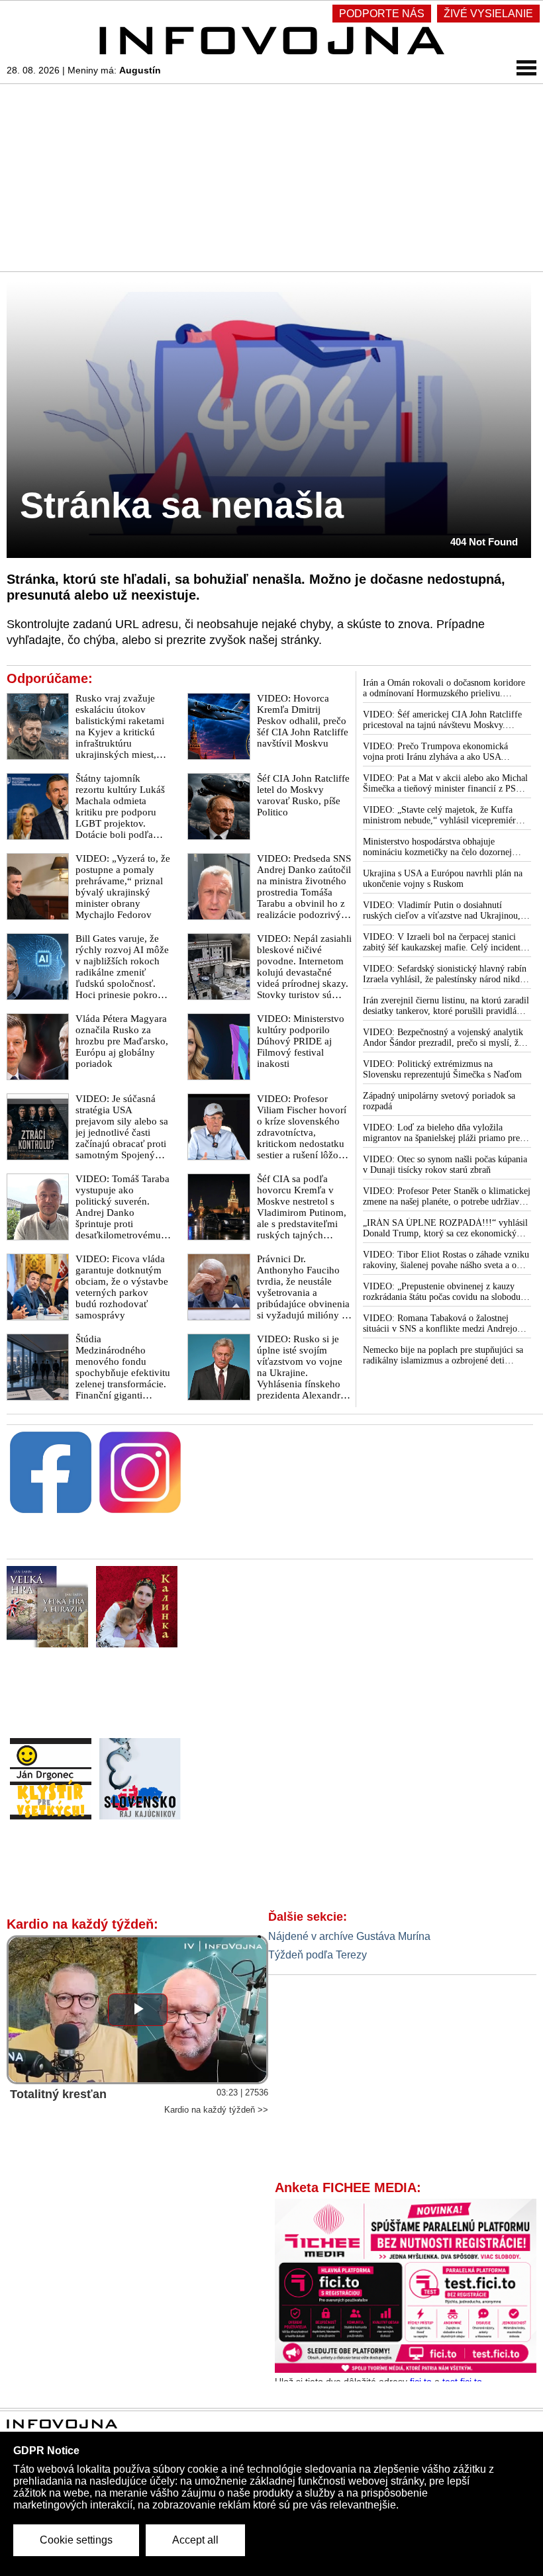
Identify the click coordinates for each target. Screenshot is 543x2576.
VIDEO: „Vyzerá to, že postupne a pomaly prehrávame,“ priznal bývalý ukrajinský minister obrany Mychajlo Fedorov (123, 887)
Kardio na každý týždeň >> (216, 2110)
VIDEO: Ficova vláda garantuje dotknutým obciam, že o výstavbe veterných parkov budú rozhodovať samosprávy (122, 1287)
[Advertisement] (271, 177)
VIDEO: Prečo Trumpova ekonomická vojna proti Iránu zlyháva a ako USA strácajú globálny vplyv (435, 752)
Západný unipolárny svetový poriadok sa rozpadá (439, 1101)
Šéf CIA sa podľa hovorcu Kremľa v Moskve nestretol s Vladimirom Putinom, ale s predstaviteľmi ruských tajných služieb (302, 1213)
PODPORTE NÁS (382, 14)
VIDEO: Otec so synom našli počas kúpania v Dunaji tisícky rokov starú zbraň (445, 1165)
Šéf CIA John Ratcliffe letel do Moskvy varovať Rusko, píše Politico (303, 795)
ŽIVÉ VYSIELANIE (488, 14)
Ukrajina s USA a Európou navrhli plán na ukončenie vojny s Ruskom (443, 879)
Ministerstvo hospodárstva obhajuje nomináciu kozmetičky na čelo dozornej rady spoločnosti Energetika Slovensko (437, 847)
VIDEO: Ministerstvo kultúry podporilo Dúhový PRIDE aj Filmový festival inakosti (301, 1041)
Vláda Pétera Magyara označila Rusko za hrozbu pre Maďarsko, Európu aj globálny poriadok (122, 1041)
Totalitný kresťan (58, 2094)
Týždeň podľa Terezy (318, 1955)
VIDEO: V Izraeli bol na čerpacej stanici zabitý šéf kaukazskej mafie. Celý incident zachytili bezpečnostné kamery (442, 943)
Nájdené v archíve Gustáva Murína (349, 1936)
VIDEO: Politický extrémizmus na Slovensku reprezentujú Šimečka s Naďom (442, 1069)
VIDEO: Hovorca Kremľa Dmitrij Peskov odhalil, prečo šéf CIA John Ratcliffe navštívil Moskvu (303, 721)
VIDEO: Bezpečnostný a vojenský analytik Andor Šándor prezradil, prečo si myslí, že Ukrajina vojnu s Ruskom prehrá (443, 1038)
